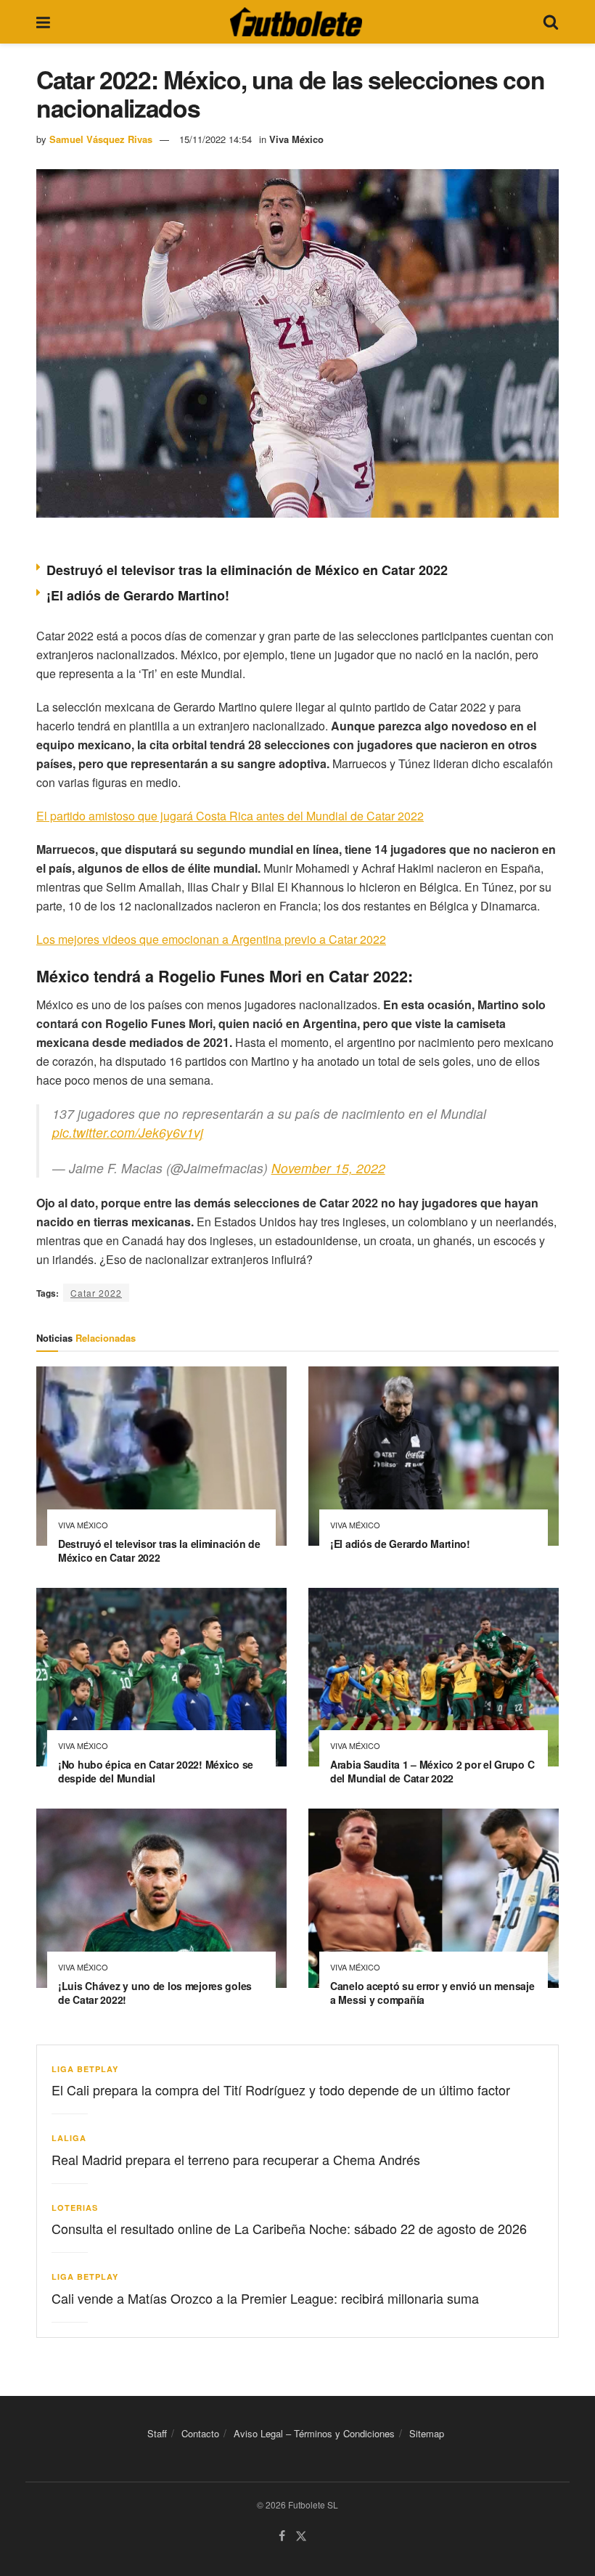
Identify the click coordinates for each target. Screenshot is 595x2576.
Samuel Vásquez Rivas (101, 139)
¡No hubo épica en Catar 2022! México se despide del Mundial (156, 1771)
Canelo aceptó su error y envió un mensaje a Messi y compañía (432, 1993)
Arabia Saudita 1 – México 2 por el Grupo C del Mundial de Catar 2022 (432, 1771)
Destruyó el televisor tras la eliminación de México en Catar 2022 (247, 570)
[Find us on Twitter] (301, 2536)
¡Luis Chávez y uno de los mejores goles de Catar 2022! (155, 1993)
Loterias (75, 2208)
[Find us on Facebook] (282, 2536)
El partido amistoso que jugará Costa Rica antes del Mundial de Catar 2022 (230, 816)
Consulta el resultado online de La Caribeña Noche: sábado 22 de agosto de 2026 (289, 2228)
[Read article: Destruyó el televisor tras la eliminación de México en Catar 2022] (161, 1456)
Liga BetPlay (85, 2069)
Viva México (296, 139)
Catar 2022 (96, 1293)
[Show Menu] (43, 22)
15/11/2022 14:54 (216, 139)
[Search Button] (551, 22)
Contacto (200, 2433)
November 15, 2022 (328, 1168)
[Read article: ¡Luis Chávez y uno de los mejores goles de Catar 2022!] (161, 1898)
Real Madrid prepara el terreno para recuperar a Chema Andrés (236, 2159)
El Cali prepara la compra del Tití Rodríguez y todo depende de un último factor (281, 2090)
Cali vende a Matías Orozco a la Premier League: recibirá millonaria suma (265, 2298)
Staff (157, 2433)
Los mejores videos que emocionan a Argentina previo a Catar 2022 (211, 939)
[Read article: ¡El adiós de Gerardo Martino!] (434, 1456)
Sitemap (427, 2433)
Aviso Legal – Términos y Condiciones (314, 2433)
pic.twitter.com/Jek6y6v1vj (128, 1132)
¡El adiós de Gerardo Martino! (138, 595)
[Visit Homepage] (296, 22)
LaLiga (69, 2138)
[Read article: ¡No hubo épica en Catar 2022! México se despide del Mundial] (161, 1678)
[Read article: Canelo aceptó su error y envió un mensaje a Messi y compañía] (434, 1898)
